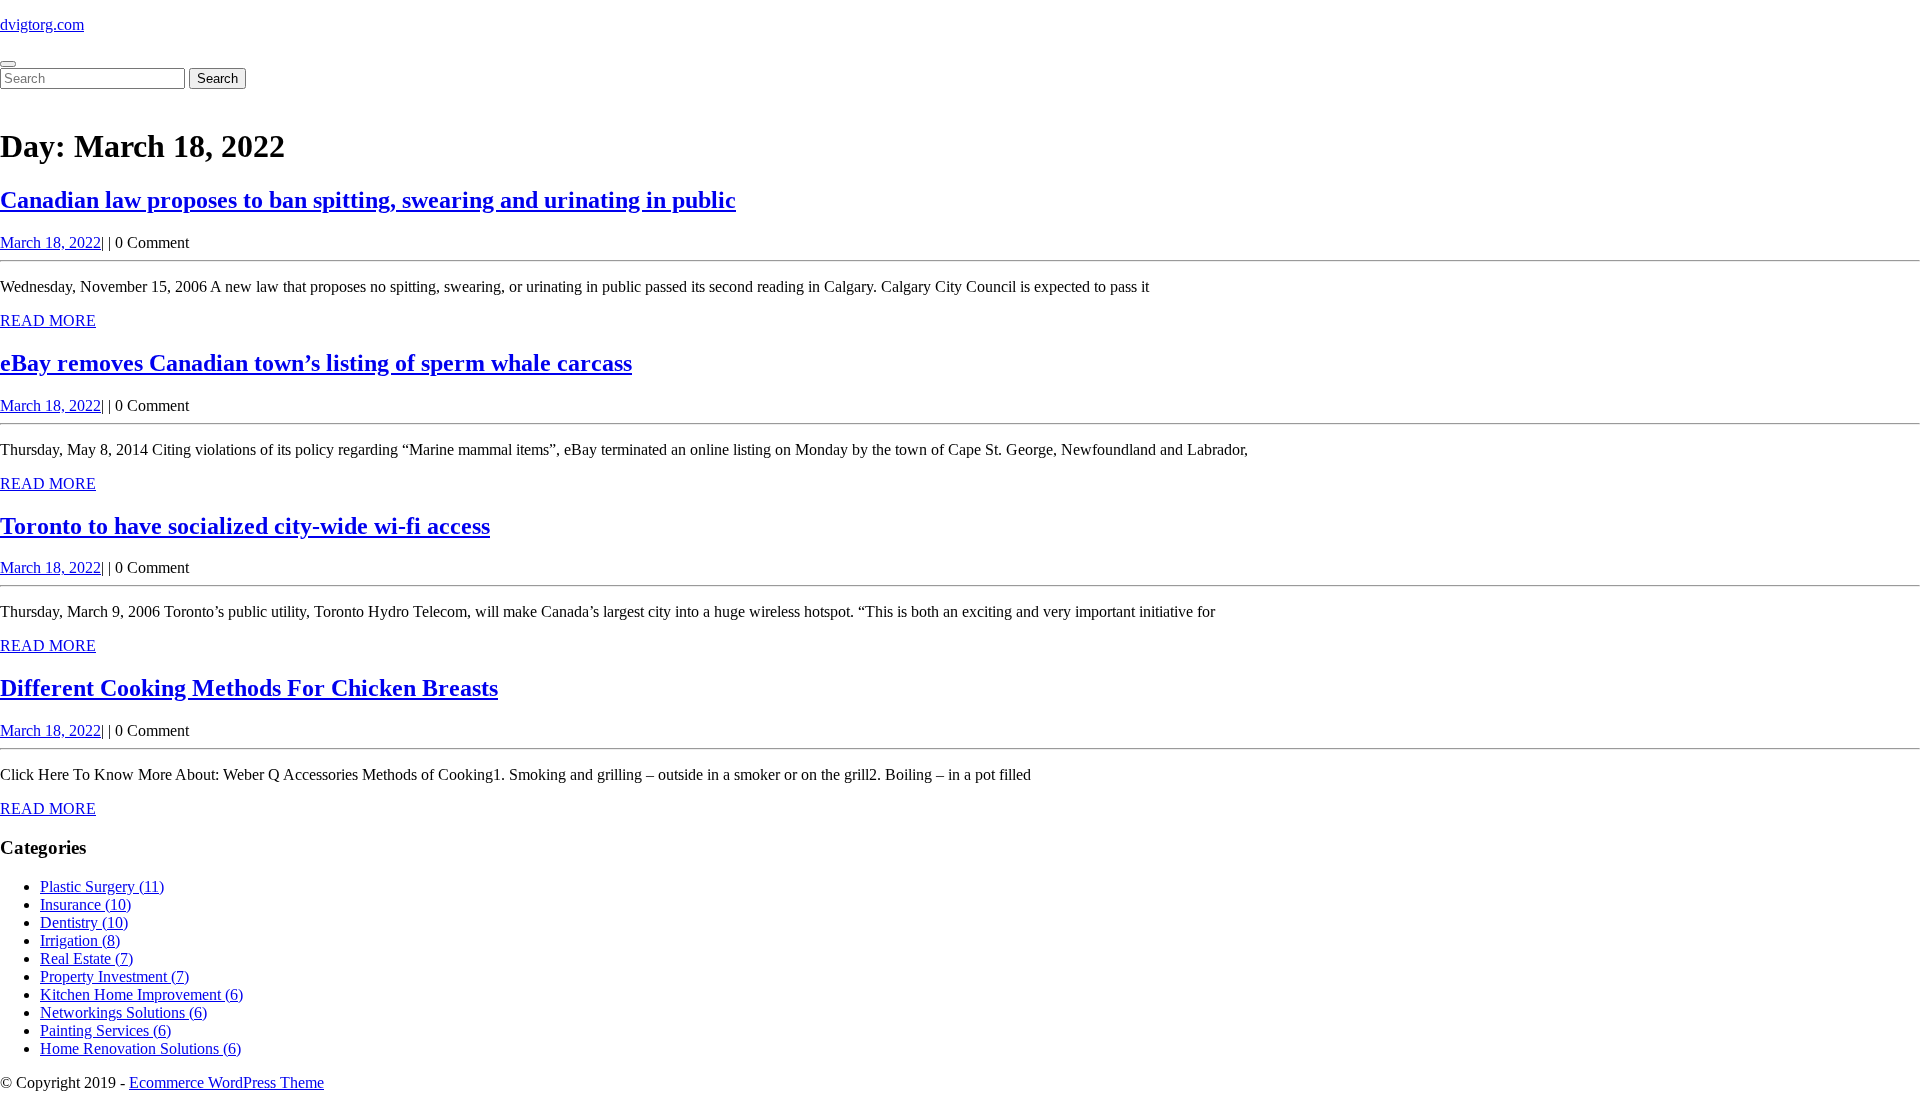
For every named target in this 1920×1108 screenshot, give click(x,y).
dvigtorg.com (42, 24)
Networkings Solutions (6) (123, 1012)
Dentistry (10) (84, 922)
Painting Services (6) (105, 1030)
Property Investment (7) (114, 976)
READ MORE (48, 320)
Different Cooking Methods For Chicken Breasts (249, 688)
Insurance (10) (85, 904)
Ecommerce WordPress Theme (226, 1082)
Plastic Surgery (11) (102, 886)
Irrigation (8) (80, 940)
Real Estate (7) (86, 958)
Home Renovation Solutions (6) (140, 1048)
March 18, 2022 (50, 242)
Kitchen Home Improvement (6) (141, 994)
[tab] (8, 64)
